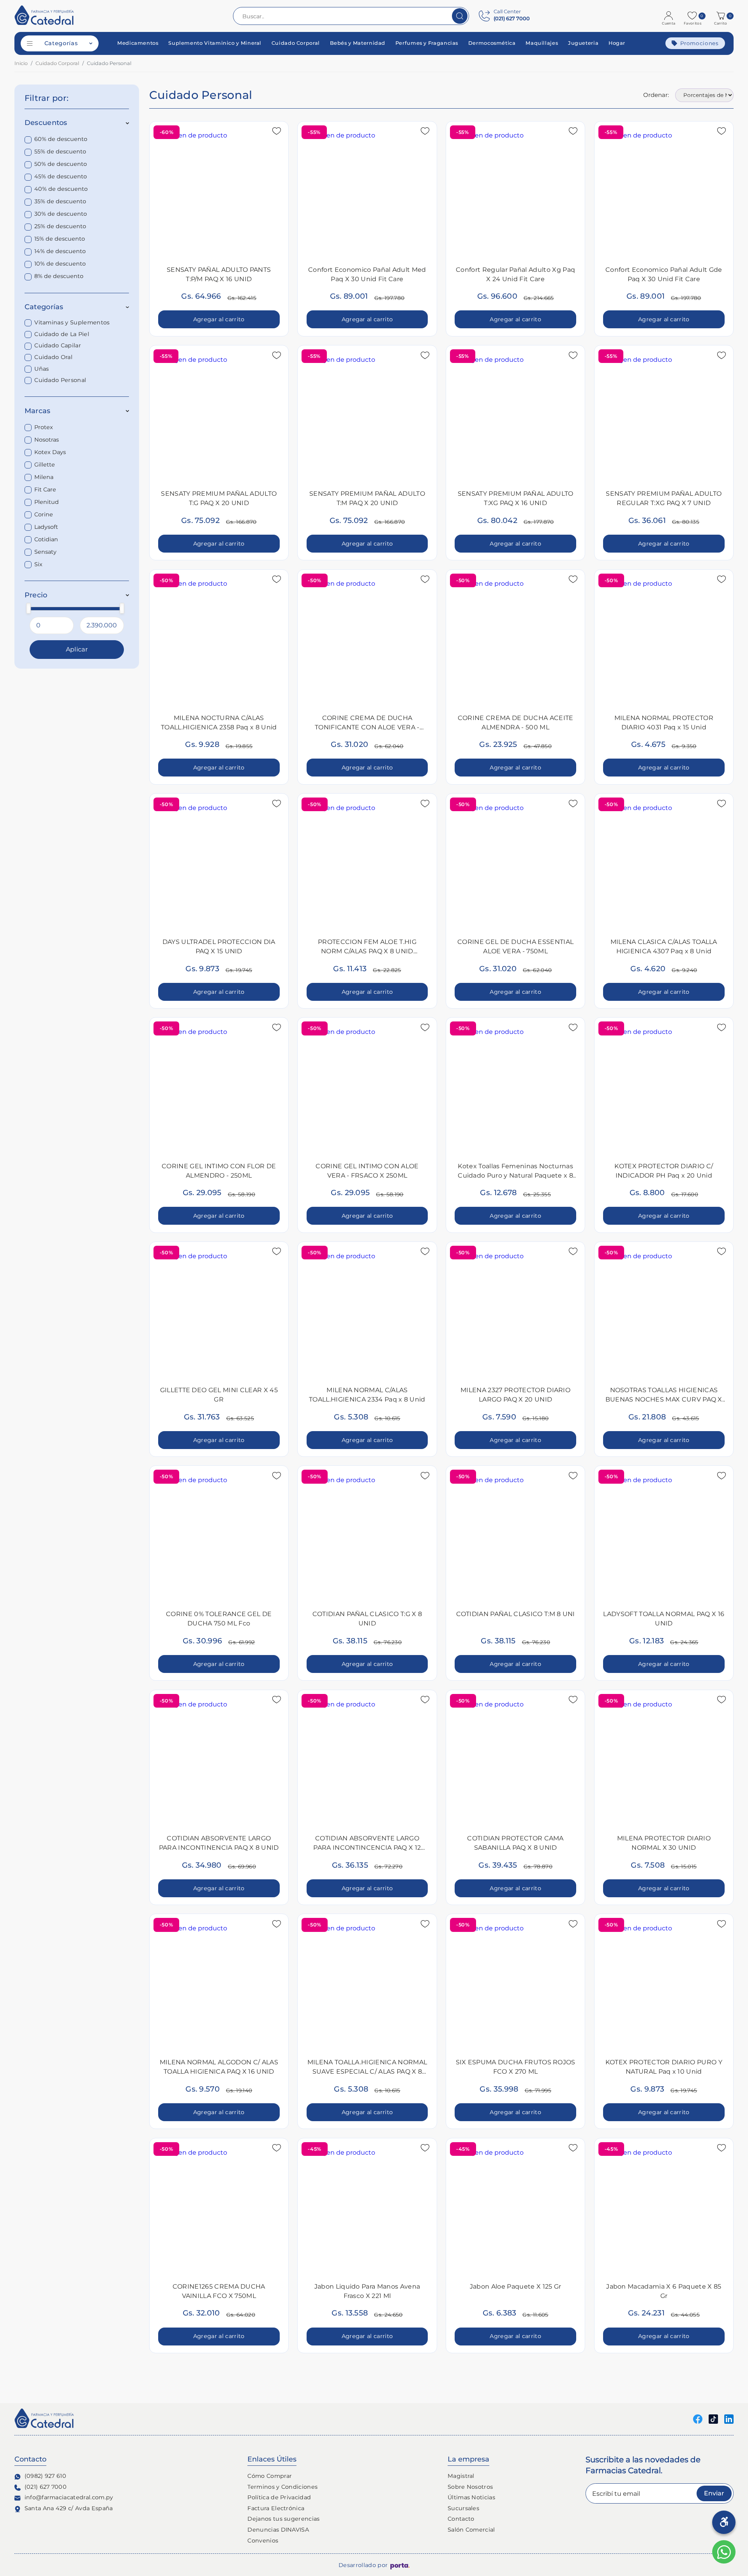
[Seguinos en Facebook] (698, 2418)
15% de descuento (60, 239)
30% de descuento (61, 214)
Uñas (41, 369)
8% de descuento (59, 276)
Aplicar (77, 649)
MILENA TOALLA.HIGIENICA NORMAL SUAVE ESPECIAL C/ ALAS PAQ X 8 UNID (367, 2072)
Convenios (263, 2541)
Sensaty (45, 552)
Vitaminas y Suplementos (72, 323)
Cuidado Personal (60, 380)
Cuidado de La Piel (62, 334)
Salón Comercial (471, 2530)
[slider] (28, 608)
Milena (44, 477)
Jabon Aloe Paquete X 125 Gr (516, 2286)
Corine (44, 514)
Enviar (714, 2493)
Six (38, 564)
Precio (36, 595)
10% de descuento (60, 264)
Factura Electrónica (276, 2508)
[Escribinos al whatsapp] (724, 2552)
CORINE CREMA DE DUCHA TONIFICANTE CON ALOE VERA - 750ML (367, 727)
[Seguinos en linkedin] (729, 2418)
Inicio (21, 63)
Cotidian (46, 539)
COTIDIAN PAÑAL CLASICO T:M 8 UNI (516, 1614)
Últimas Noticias (471, 2497)
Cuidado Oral (53, 357)
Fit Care (45, 489)
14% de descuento (60, 252)
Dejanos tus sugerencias (283, 2519)
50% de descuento (61, 164)
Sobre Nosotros (470, 2487)
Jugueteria (583, 43)
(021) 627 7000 (46, 2487)
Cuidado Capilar (58, 346)
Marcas (38, 411)
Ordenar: (656, 95)
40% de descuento (61, 189)
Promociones (699, 43)
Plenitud (47, 502)
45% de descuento (61, 177)
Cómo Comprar (270, 2476)
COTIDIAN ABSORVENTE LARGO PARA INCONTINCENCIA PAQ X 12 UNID (367, 1848)
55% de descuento (60, 152)
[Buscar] (460, 16)
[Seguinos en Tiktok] (713, 2418)
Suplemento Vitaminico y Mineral (215, 43)
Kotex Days (50, 452)
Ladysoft (46, 527)
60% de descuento (61, 139)
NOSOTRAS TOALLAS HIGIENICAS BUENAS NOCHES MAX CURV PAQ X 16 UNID (664, 1399)
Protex (44, 427)
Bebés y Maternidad (358, 43)
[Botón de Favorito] (277, 131)
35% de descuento (60, 202)
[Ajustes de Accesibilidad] (724, 2522)
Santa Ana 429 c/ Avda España (69, 2508)
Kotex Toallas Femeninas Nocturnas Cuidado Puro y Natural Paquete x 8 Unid (515, 1175)
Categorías (61, 43)
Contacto (461, 2519)
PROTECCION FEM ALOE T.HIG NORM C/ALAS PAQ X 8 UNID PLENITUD (367, 951)
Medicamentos (138, 43)
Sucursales (463, 2508)
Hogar (617, 43)
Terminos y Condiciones (282, 2487)
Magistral (461, 2476)
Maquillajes (542, 43)
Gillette (45, 465)
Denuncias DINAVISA (278, 2530)
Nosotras (47, 440)
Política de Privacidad (279, 2497)
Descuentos (46, 123)
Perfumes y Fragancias (427, 43)
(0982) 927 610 (45, 2476)
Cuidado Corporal (296, 43)
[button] (722, 16)
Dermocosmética (492, 43)
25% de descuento (60, 227)
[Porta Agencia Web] (400, 2565)
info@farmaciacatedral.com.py (69, 2497)
